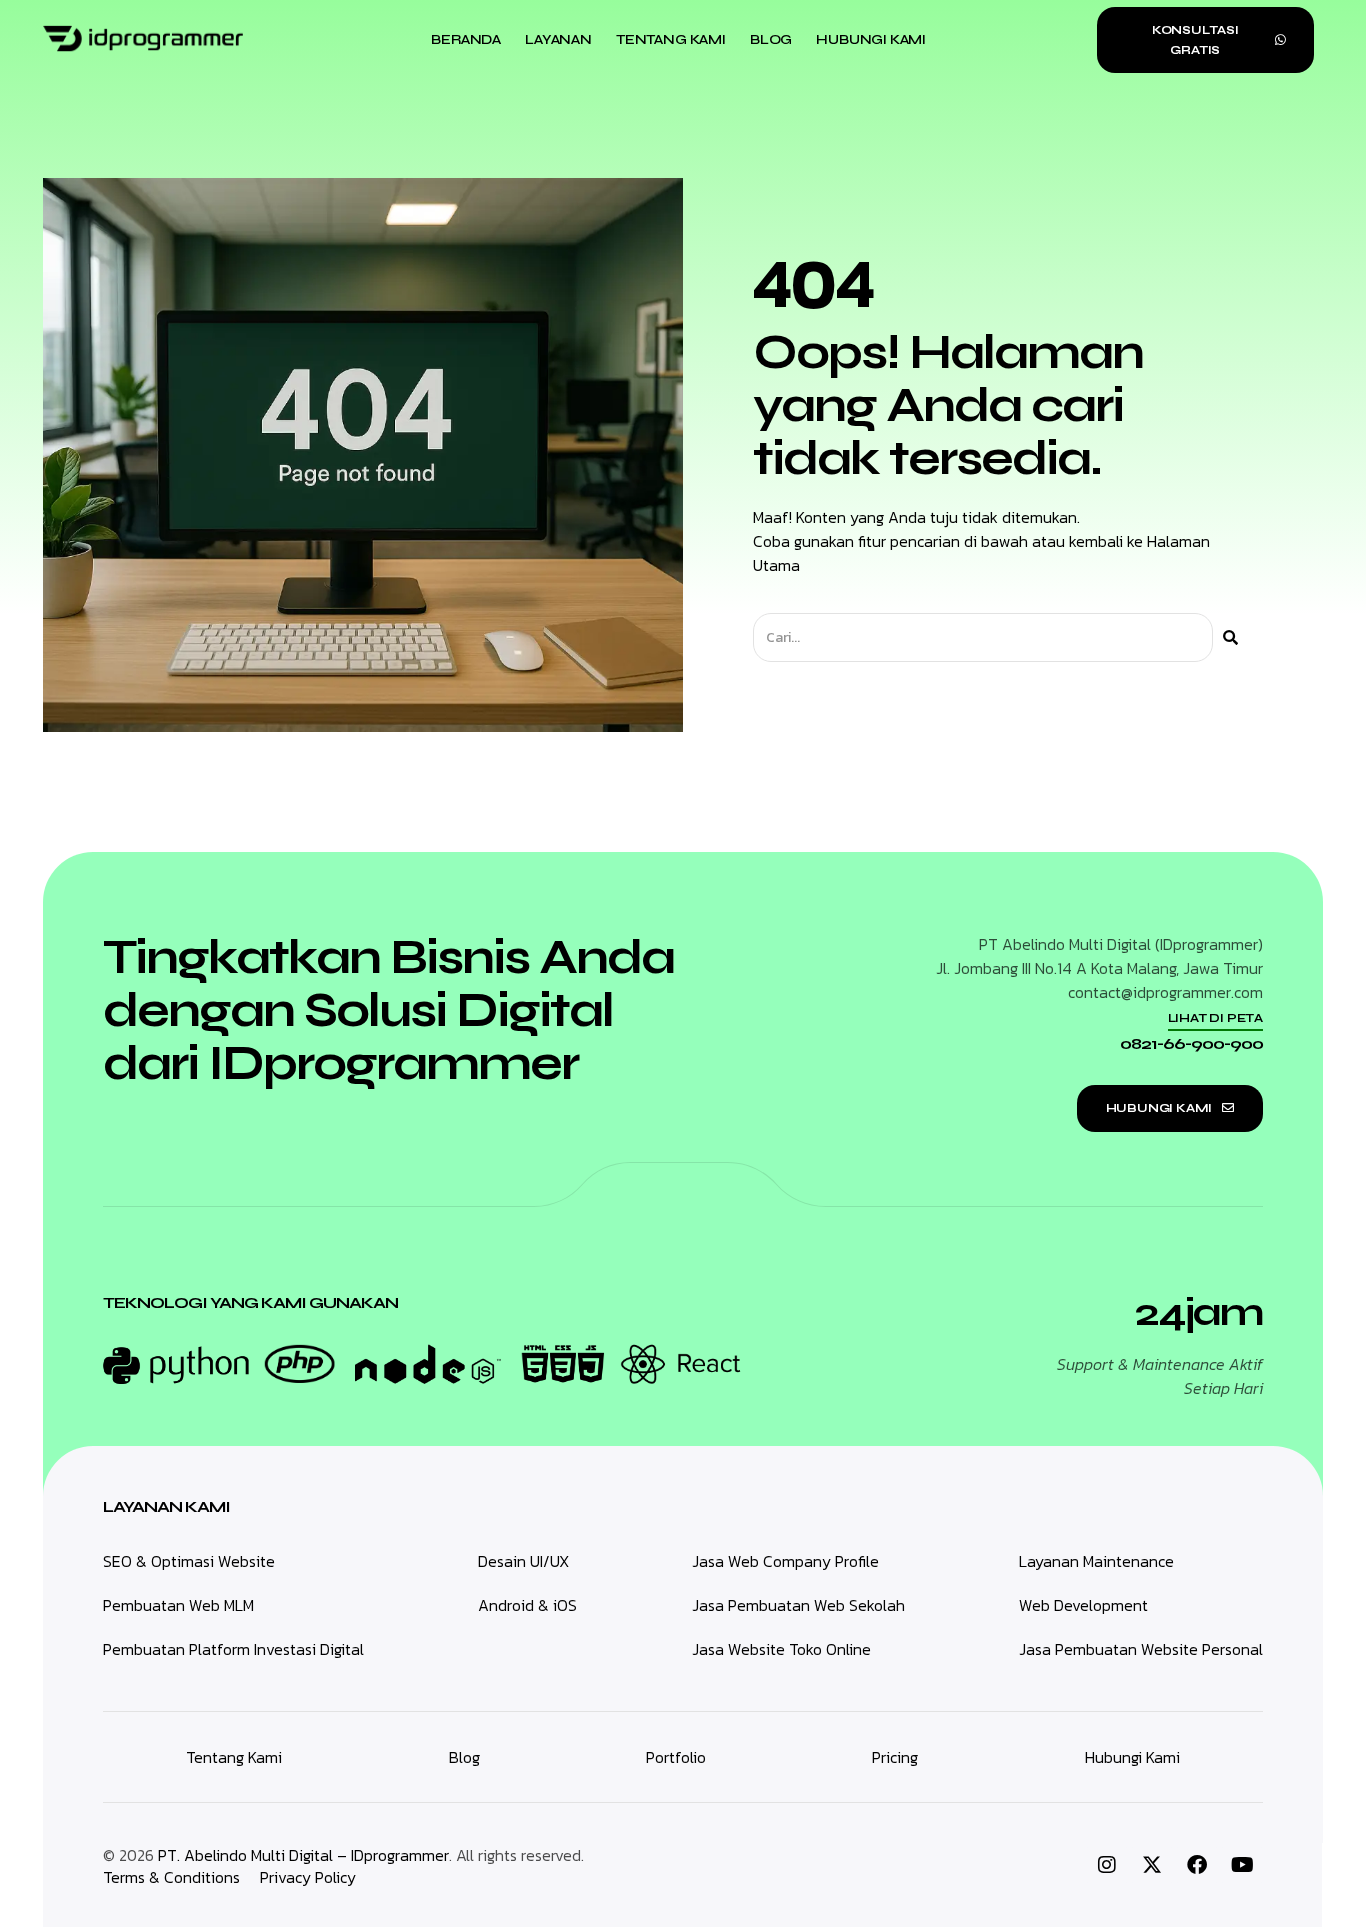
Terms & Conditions (171, 1877)
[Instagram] (1107, 1865)
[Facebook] (1197, 1865)
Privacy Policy (308, 1877)
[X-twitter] (1152, 1865)
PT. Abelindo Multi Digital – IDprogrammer (303, 1855)
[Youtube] (1242, 1865)
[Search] (1230, 637)
